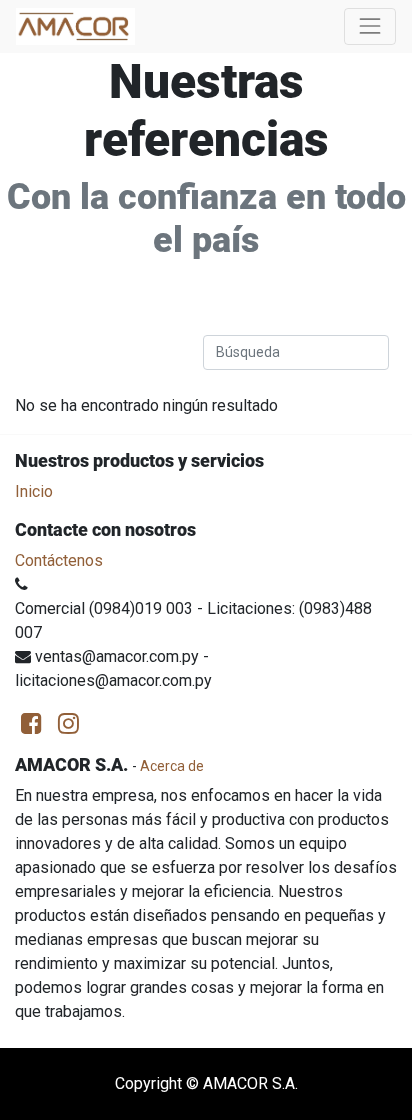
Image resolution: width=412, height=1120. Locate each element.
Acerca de (172, 766)
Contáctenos (59, 560)
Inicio (34, 491)
